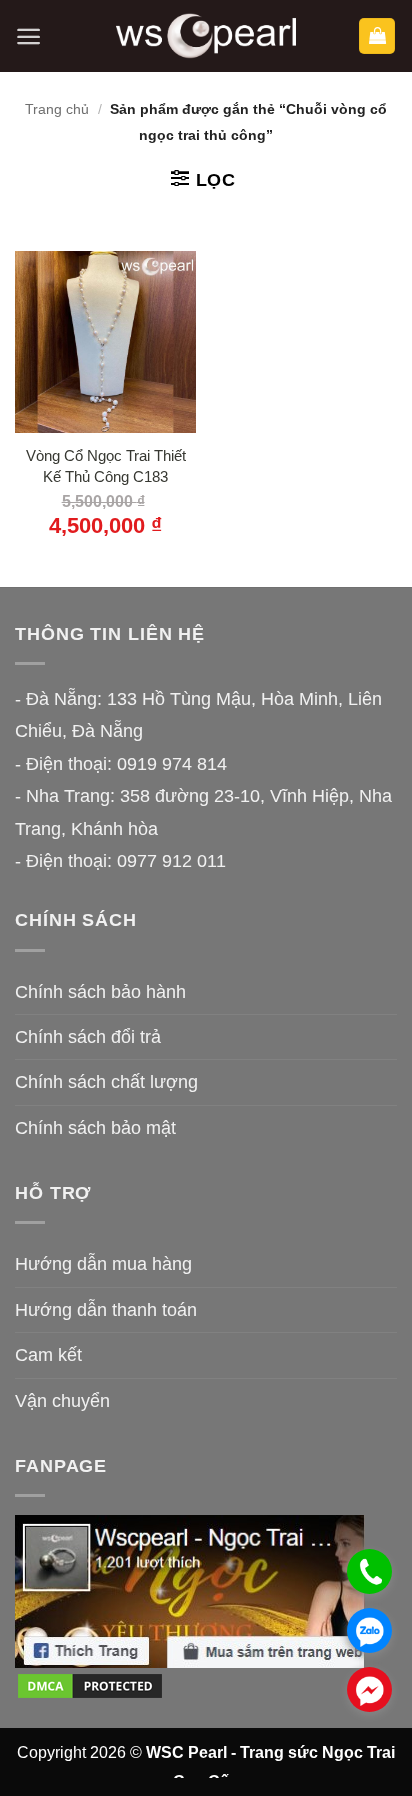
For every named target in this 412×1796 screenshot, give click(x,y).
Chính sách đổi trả (88, 1037)
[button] (28, 36)
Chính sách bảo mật (95, 1128)
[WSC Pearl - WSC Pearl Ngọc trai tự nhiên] (206, 36)
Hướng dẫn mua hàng (103, 1264)
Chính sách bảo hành (100, 992)
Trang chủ (57, 109)
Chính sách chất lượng (106, 1082)
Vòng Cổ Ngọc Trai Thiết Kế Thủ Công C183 (106, 466)
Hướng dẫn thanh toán (106, 1310)
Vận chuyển (62, 1401)
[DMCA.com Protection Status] (90, 1684)
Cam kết (48, 1355)
